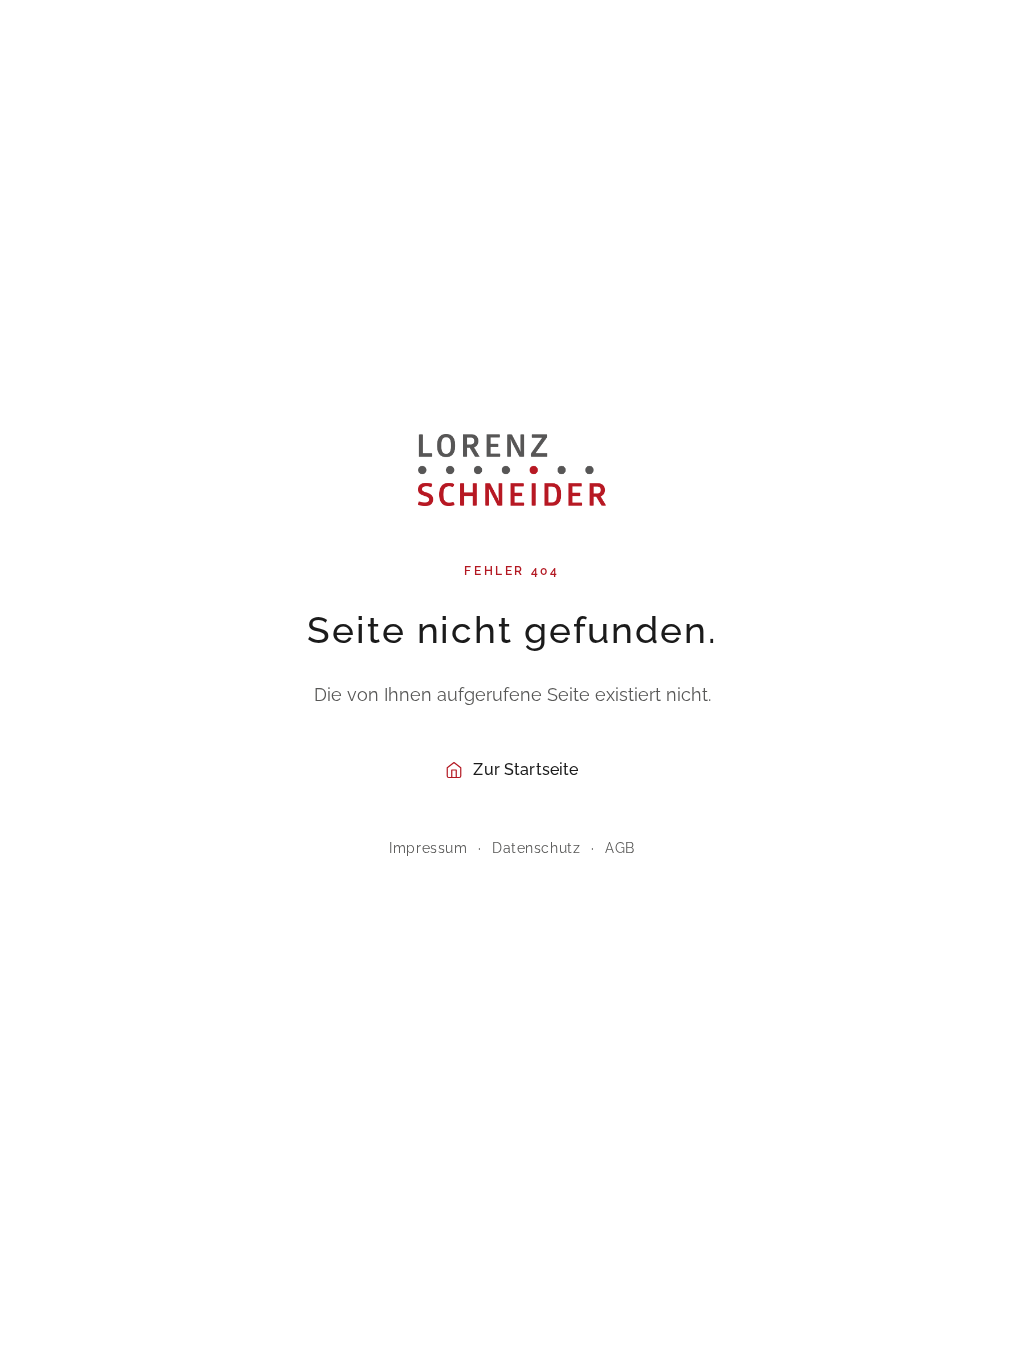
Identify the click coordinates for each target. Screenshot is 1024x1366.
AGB (620, 848)
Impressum (428, 848)
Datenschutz (536, 848)
